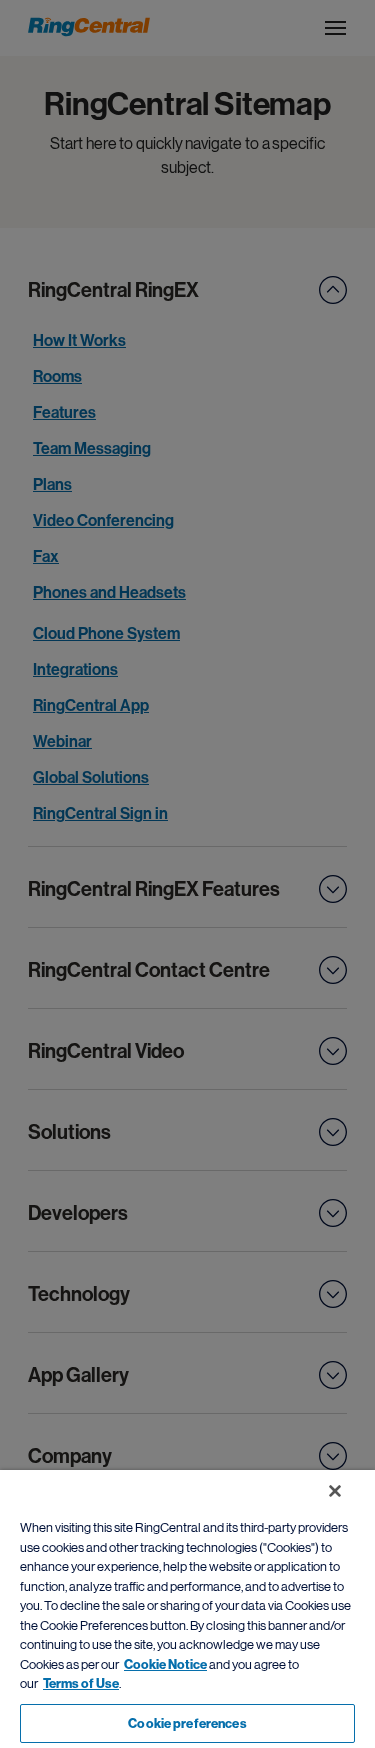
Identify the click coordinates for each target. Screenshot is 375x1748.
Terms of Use (81, 1683)
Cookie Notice (165, 1664)
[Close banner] (335, 1491)
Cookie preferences (187, 1723)
